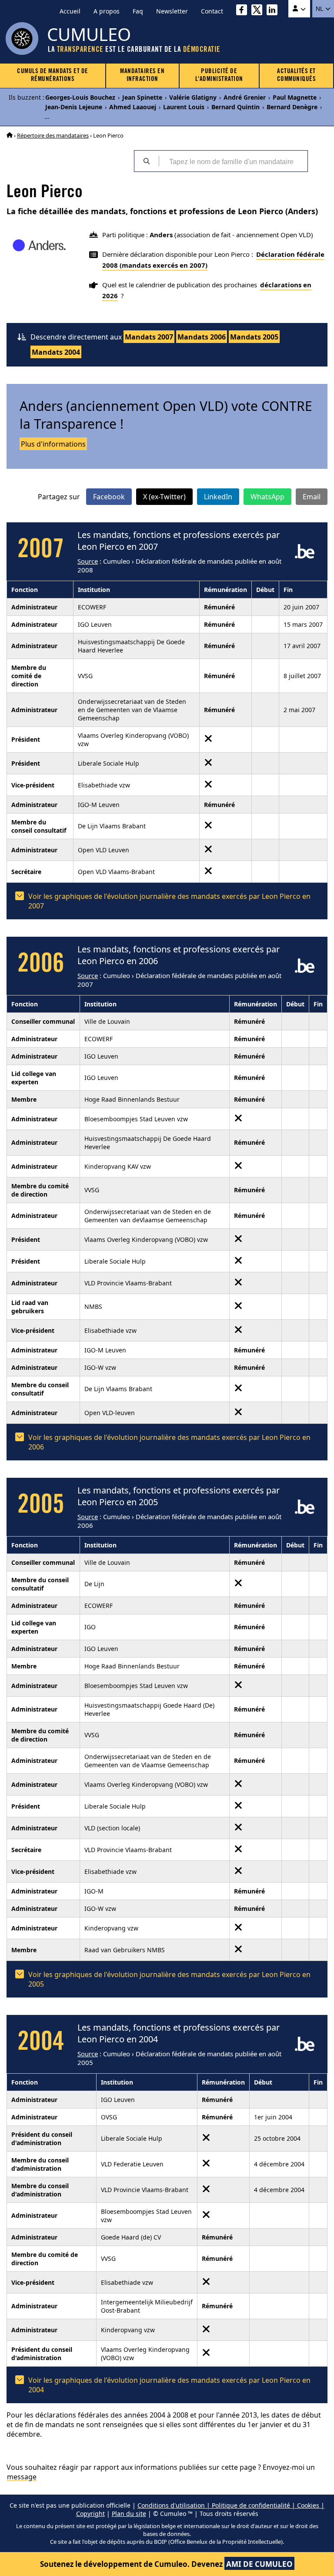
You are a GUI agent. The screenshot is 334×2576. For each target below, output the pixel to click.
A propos (107, 11)
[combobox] (233, 161)
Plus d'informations (53, 444)
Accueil (70, 11)
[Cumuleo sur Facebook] (244, 11)
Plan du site (129, 2514)
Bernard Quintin (235, 107)
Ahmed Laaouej (133, 107)
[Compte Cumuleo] (299, 9)
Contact (212, 11)
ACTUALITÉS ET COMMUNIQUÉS (297, 76)
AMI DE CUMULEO (259, 2564)
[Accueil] (10, 135)
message (22, 2477)
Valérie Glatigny (193, 97)
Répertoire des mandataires (53, 135)
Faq (138, 11)
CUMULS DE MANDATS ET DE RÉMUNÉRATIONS (53, 76)
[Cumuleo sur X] (259, 11)
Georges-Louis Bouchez (80, 97)
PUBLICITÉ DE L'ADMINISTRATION (219, 76)
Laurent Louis (184, 107)
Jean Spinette (142, 97)
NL (320, 9)
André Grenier (245, 97)
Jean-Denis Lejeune (74, 107)
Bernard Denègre (292, 107)
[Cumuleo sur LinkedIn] (274, 11)
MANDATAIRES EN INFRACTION (142, 76)
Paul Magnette (295, 97)
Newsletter (172, 11)
